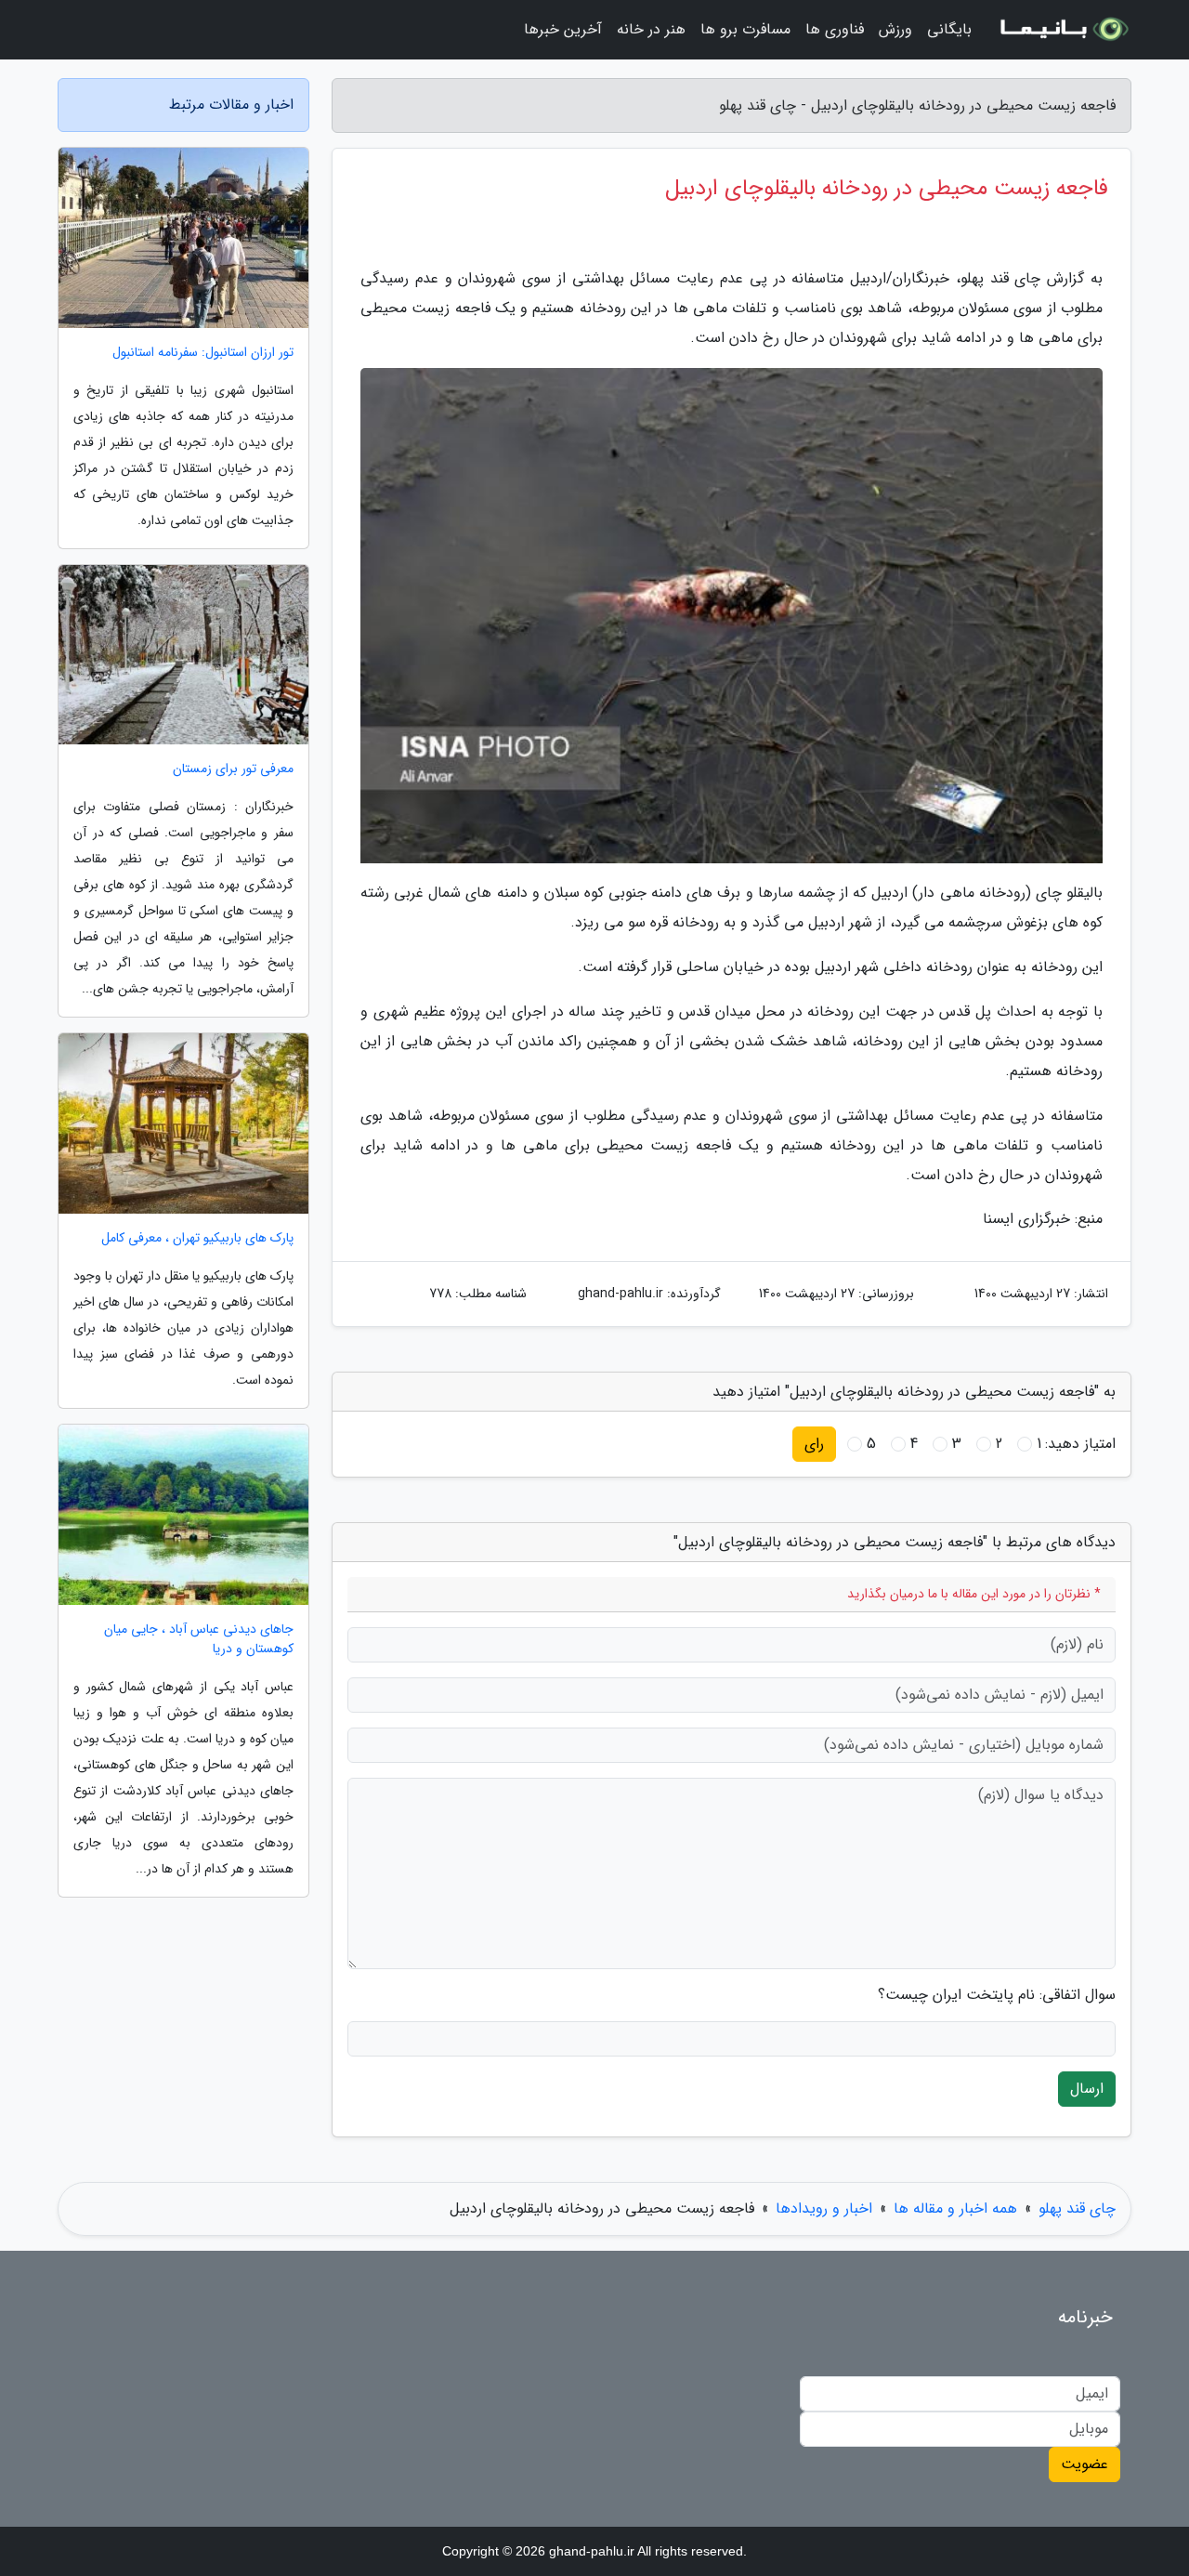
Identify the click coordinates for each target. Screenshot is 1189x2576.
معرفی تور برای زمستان (233, 769)
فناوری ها (835, 29)
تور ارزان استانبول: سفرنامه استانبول (203, 353)
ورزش (895, 29)
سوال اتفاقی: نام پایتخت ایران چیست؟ (997, 1995)
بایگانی (949, 29)
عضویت (1084, 2464)
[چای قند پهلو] (1063, 30)
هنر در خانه (651, 29)
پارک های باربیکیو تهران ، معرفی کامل (197, 1238)
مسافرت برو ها (745, 29)
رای (814, 1444)
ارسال (1087, 2089)
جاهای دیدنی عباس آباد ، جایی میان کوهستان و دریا (199, 1639)
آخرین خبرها (563, 29)
